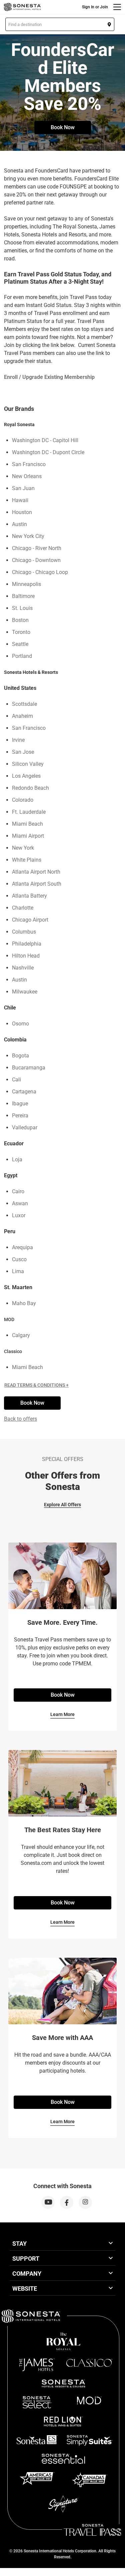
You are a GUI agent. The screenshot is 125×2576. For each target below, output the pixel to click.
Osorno (20, 1024)
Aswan (20, 1203)
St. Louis (22, 608)
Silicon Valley (28, 764)
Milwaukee (25, 992)
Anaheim (22, 716)
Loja (17, 1159)
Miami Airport (28, 836)
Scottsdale (24, 704)
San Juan (23, 488)
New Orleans (27, 476)
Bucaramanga (29, 1068)
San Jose (23, 752)
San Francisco (29, 464)
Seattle (20, 644)
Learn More (62, 1714)
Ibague (20, 1104)
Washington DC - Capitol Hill (45, 440)
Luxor (19, 1215)
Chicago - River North (37, 548)
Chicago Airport (30, 920)
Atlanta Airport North (36, 872)
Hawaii (20, 500)
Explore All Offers (62, 1505)
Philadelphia (27, 944)
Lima (18, 1271)
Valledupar (25, 1128)
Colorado (23, 800)
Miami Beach (27, 824)
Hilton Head (26, 956)
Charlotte (23, 908)
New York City (28, 536)
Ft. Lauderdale (29, 812)
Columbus (24, 932)
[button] (60, 24)
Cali (16, 1080)
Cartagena (24, 1092)
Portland (22, 656)
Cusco (19, 1259)
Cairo (18, 1191)
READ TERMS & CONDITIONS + (36, 1385)
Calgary (21, 1335)
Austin (19, 524)
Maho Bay (24, 1303)
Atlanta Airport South (37, 884)
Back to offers (20, 1419)
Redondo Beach (30, 788)
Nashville (23, 968)
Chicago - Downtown (36, 560)
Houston (22, 512)
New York (23, 848)
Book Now (63, 127)
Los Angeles (26, 776)
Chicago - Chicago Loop (40, 572)
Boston (20, 620)
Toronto (21, 632)
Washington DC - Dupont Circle (48, 452)
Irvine (18, 740)
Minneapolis (26, 584)
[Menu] (117, 7)
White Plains (27, 860)
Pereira (20, 1116)
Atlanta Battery (29, 896)
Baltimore (23, 596)
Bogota (20, 1056)
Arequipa (22, 1247)
